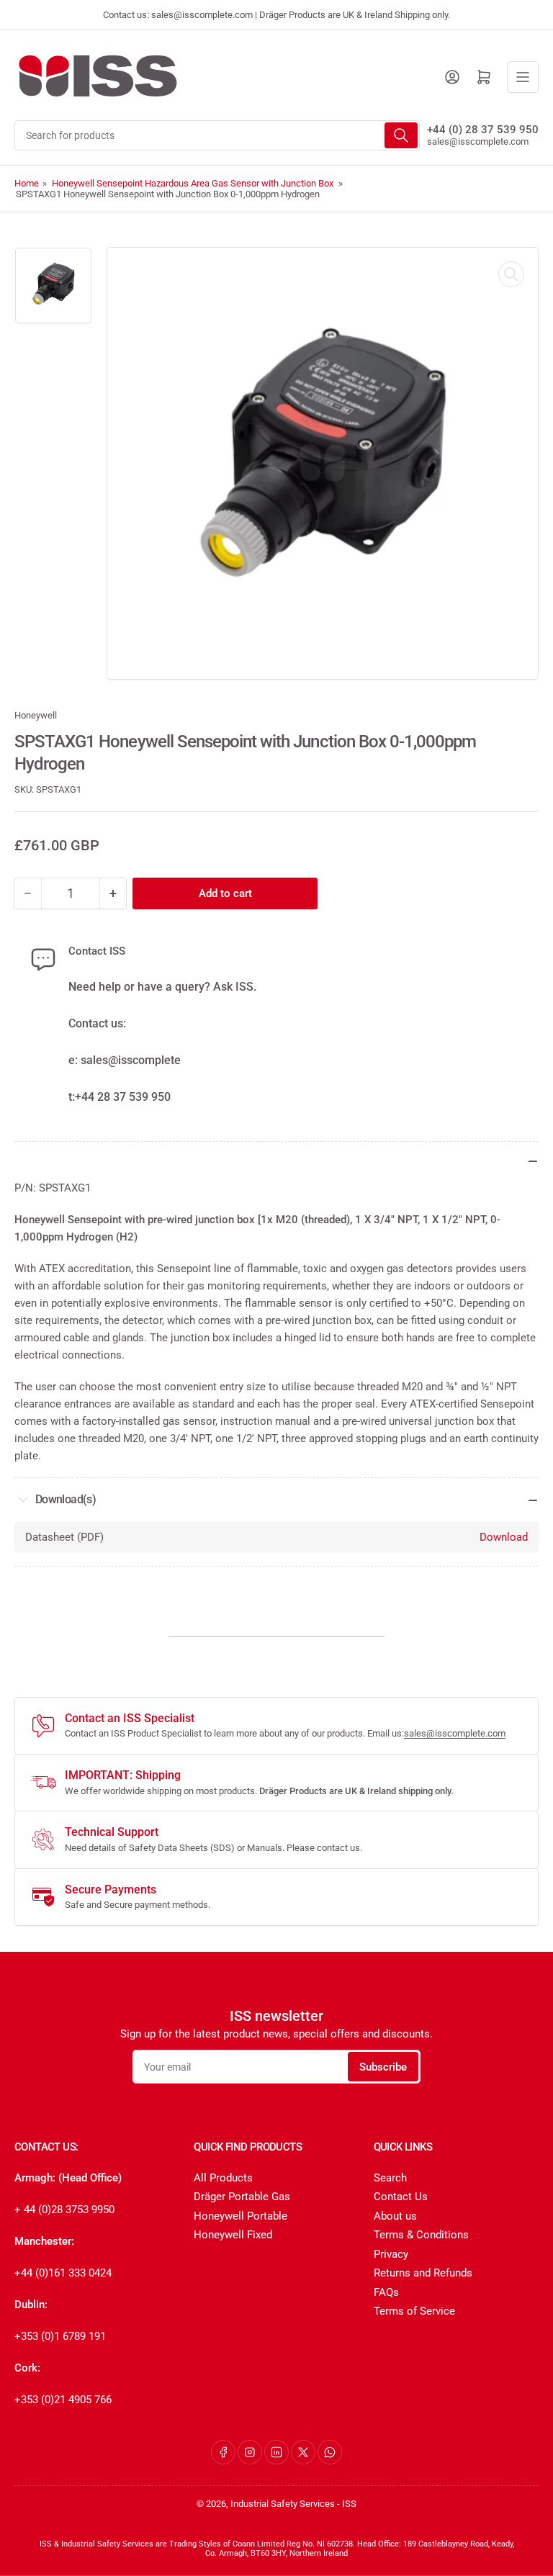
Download (504, 1537)
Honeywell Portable (240, 2216)
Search (390, 2178)
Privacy (391, 2254)
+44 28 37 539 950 (123, 1097)
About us (395, 2216)
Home (27, 183)
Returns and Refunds (423, 2273)
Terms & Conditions (421, 2235)
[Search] (401, 135)
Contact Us (401, 2197)
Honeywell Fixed (233, 2235)
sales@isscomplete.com (478, 141)
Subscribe (383, 2067)
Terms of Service (414, 2311)
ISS (349, 2504)
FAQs (386, 2292)
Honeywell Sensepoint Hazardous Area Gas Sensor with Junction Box (193, 183)
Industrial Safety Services (283, 2504)
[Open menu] (523, 77)
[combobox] (217, 135)
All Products (223, 2178)
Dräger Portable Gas (242, 2197)
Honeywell (36, 715)
